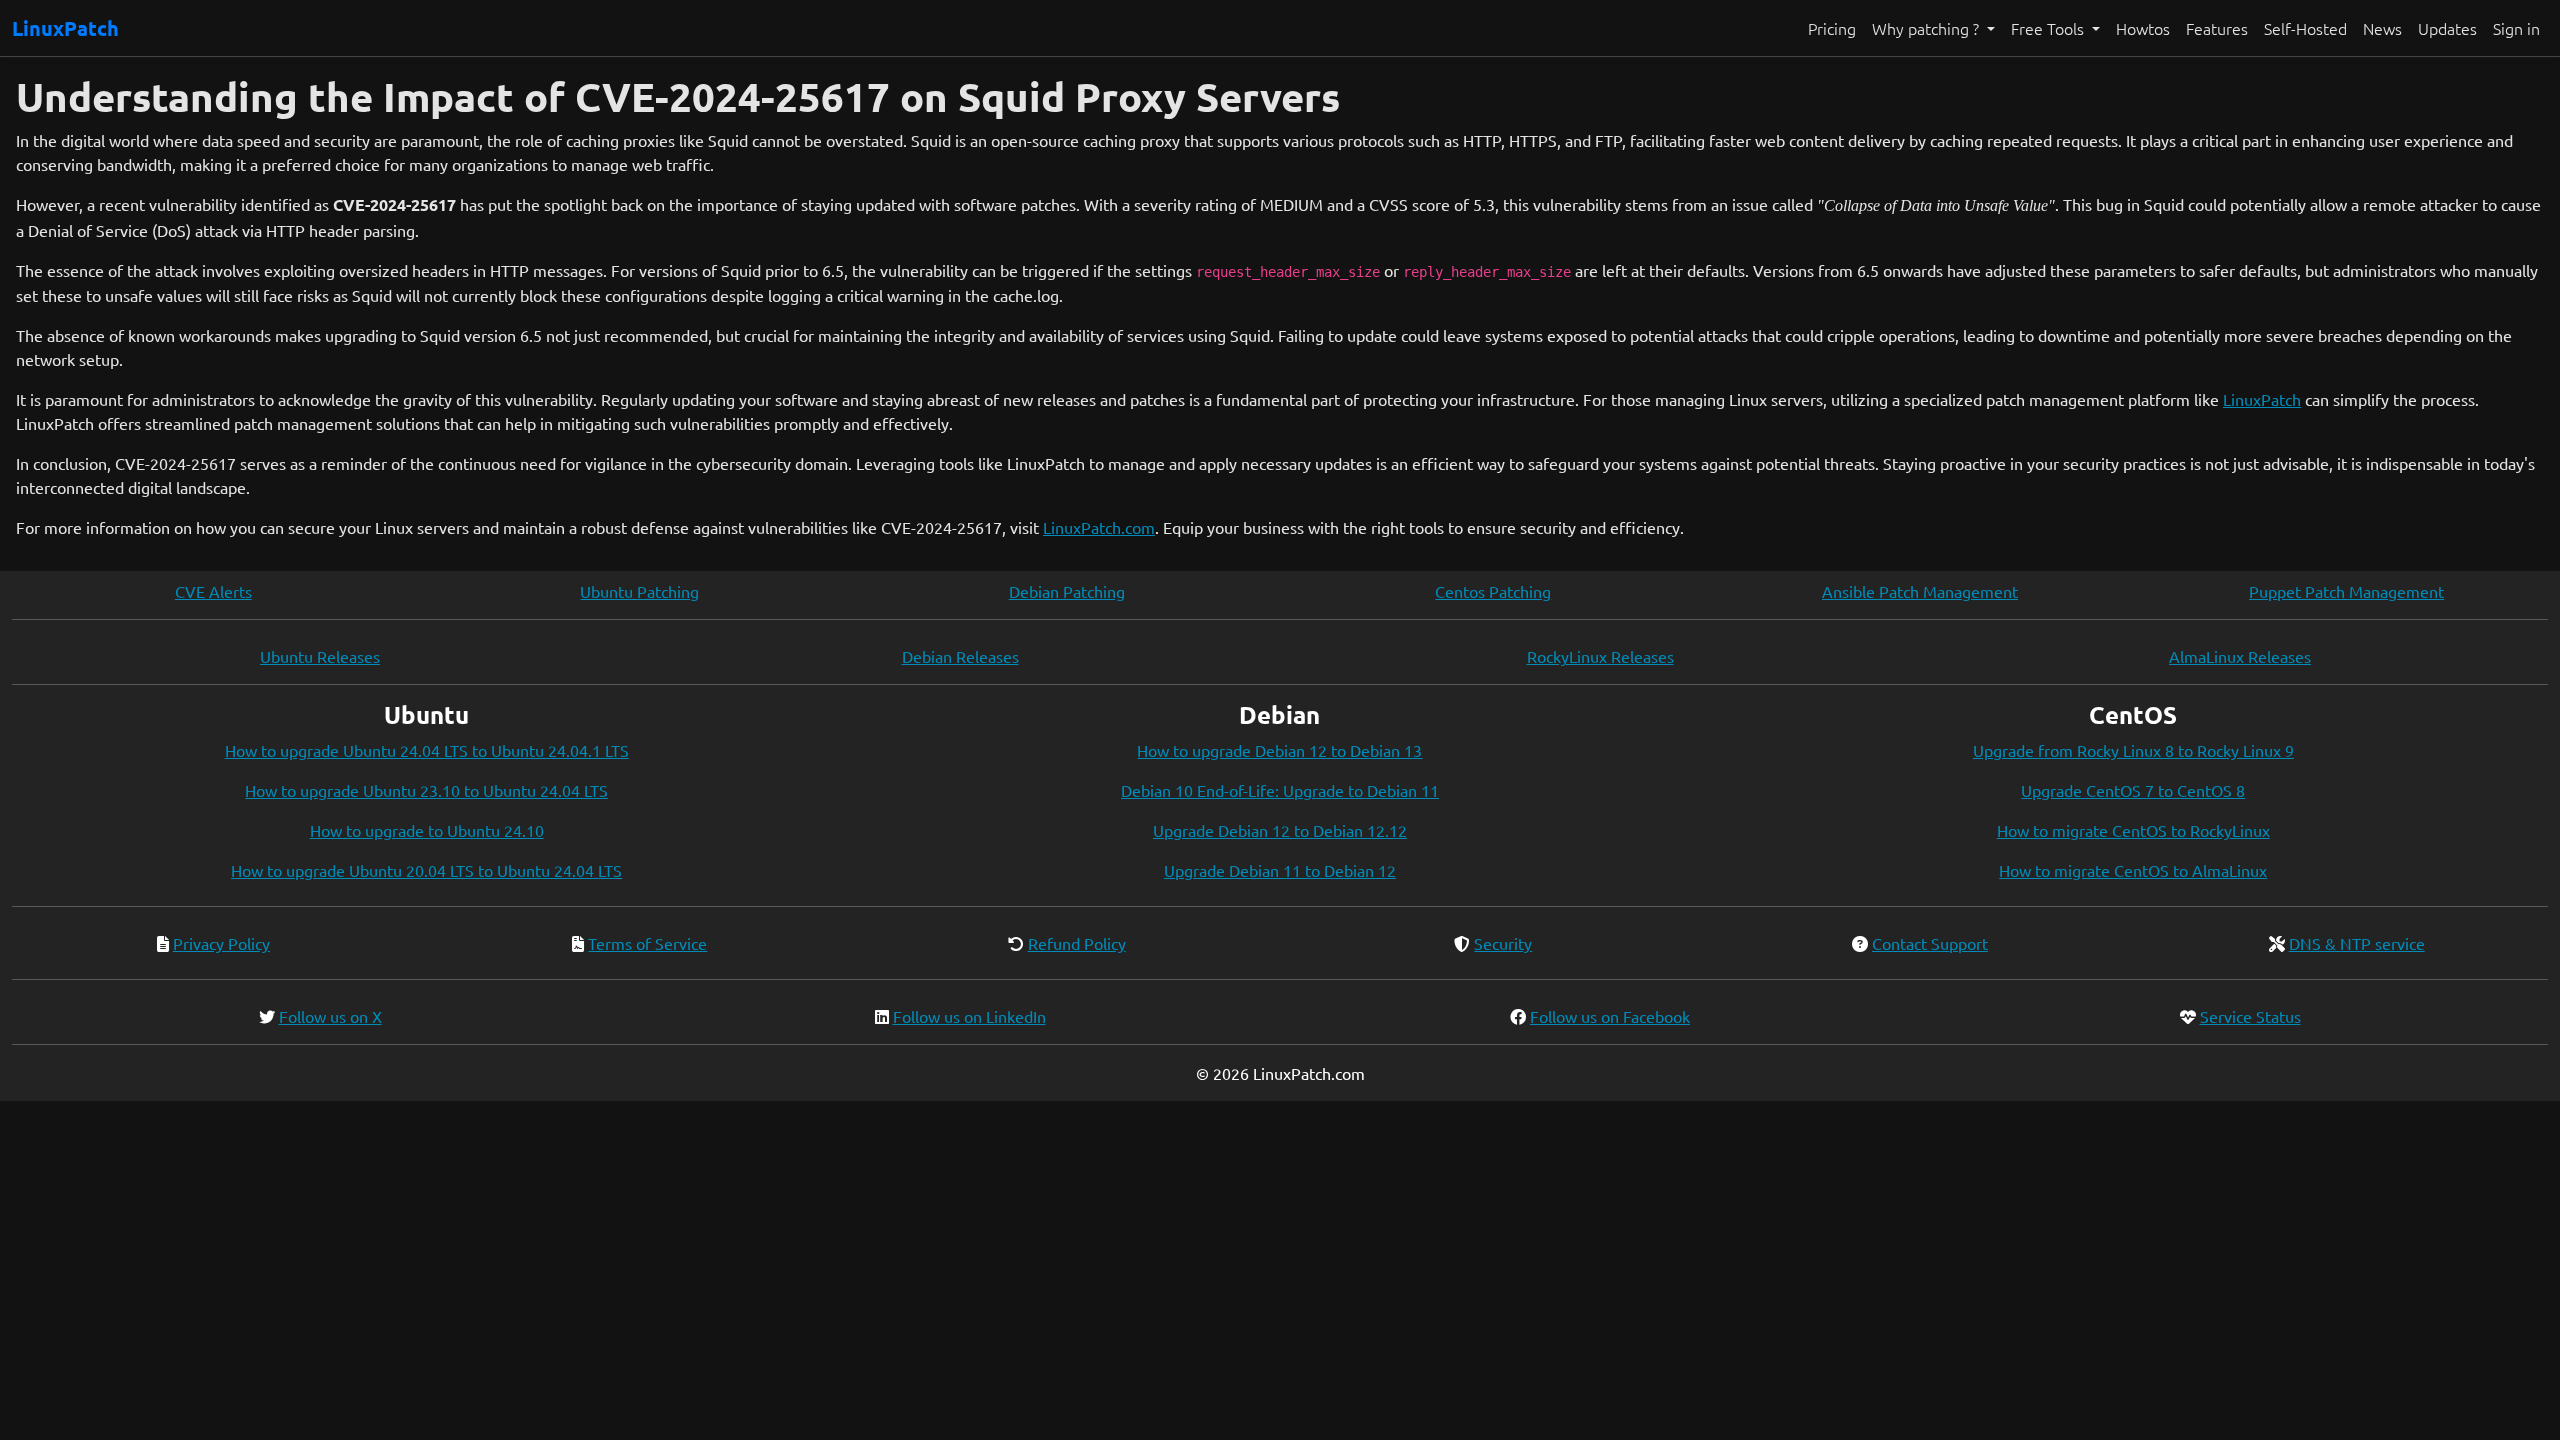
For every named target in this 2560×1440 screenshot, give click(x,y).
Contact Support (1930, 943)
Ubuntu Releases (320, 656)
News (2382, 28)
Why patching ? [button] (1927, 28)
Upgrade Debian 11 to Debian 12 (1280, 870)
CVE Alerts (213, 591)
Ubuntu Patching (639, 591)
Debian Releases (960, 656)
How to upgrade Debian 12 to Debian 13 (1279, 750)
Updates (2447, 28)
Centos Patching (1493, 591)
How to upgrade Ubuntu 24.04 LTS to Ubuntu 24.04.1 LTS (427, 750)
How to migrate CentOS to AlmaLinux (2133, 870)
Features (2217, 28)
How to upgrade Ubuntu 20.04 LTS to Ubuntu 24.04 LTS (426, 870)
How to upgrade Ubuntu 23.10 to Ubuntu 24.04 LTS (426, 790)
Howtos (2143, 28)
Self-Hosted (2305, 28)
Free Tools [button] (2049, 28)
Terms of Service (647, 943)
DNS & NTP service (2357, 943)
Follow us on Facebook (1610, 1016)
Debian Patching (1067, 591)
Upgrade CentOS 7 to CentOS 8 (2133, 790)
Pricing (1832, 28)
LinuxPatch (65, 28)
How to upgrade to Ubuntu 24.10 (427, 830)
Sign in (2516, 28)
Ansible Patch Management (1920, 591)
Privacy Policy (221, 943)
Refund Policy (1077, 943)
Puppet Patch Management (2346, 591)
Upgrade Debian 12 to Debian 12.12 (1280, 830)
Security (1503, 943)
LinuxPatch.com (1099, 527)
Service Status (2250, 1016)
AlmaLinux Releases (2240, 656)
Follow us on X (330, 1016)
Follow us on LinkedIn (969, 1016)
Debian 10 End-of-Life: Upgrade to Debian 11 (1280, 790)
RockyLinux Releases (1600, 656)
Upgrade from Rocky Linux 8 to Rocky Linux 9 (2133, 750)
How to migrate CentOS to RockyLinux (2133, 830)
